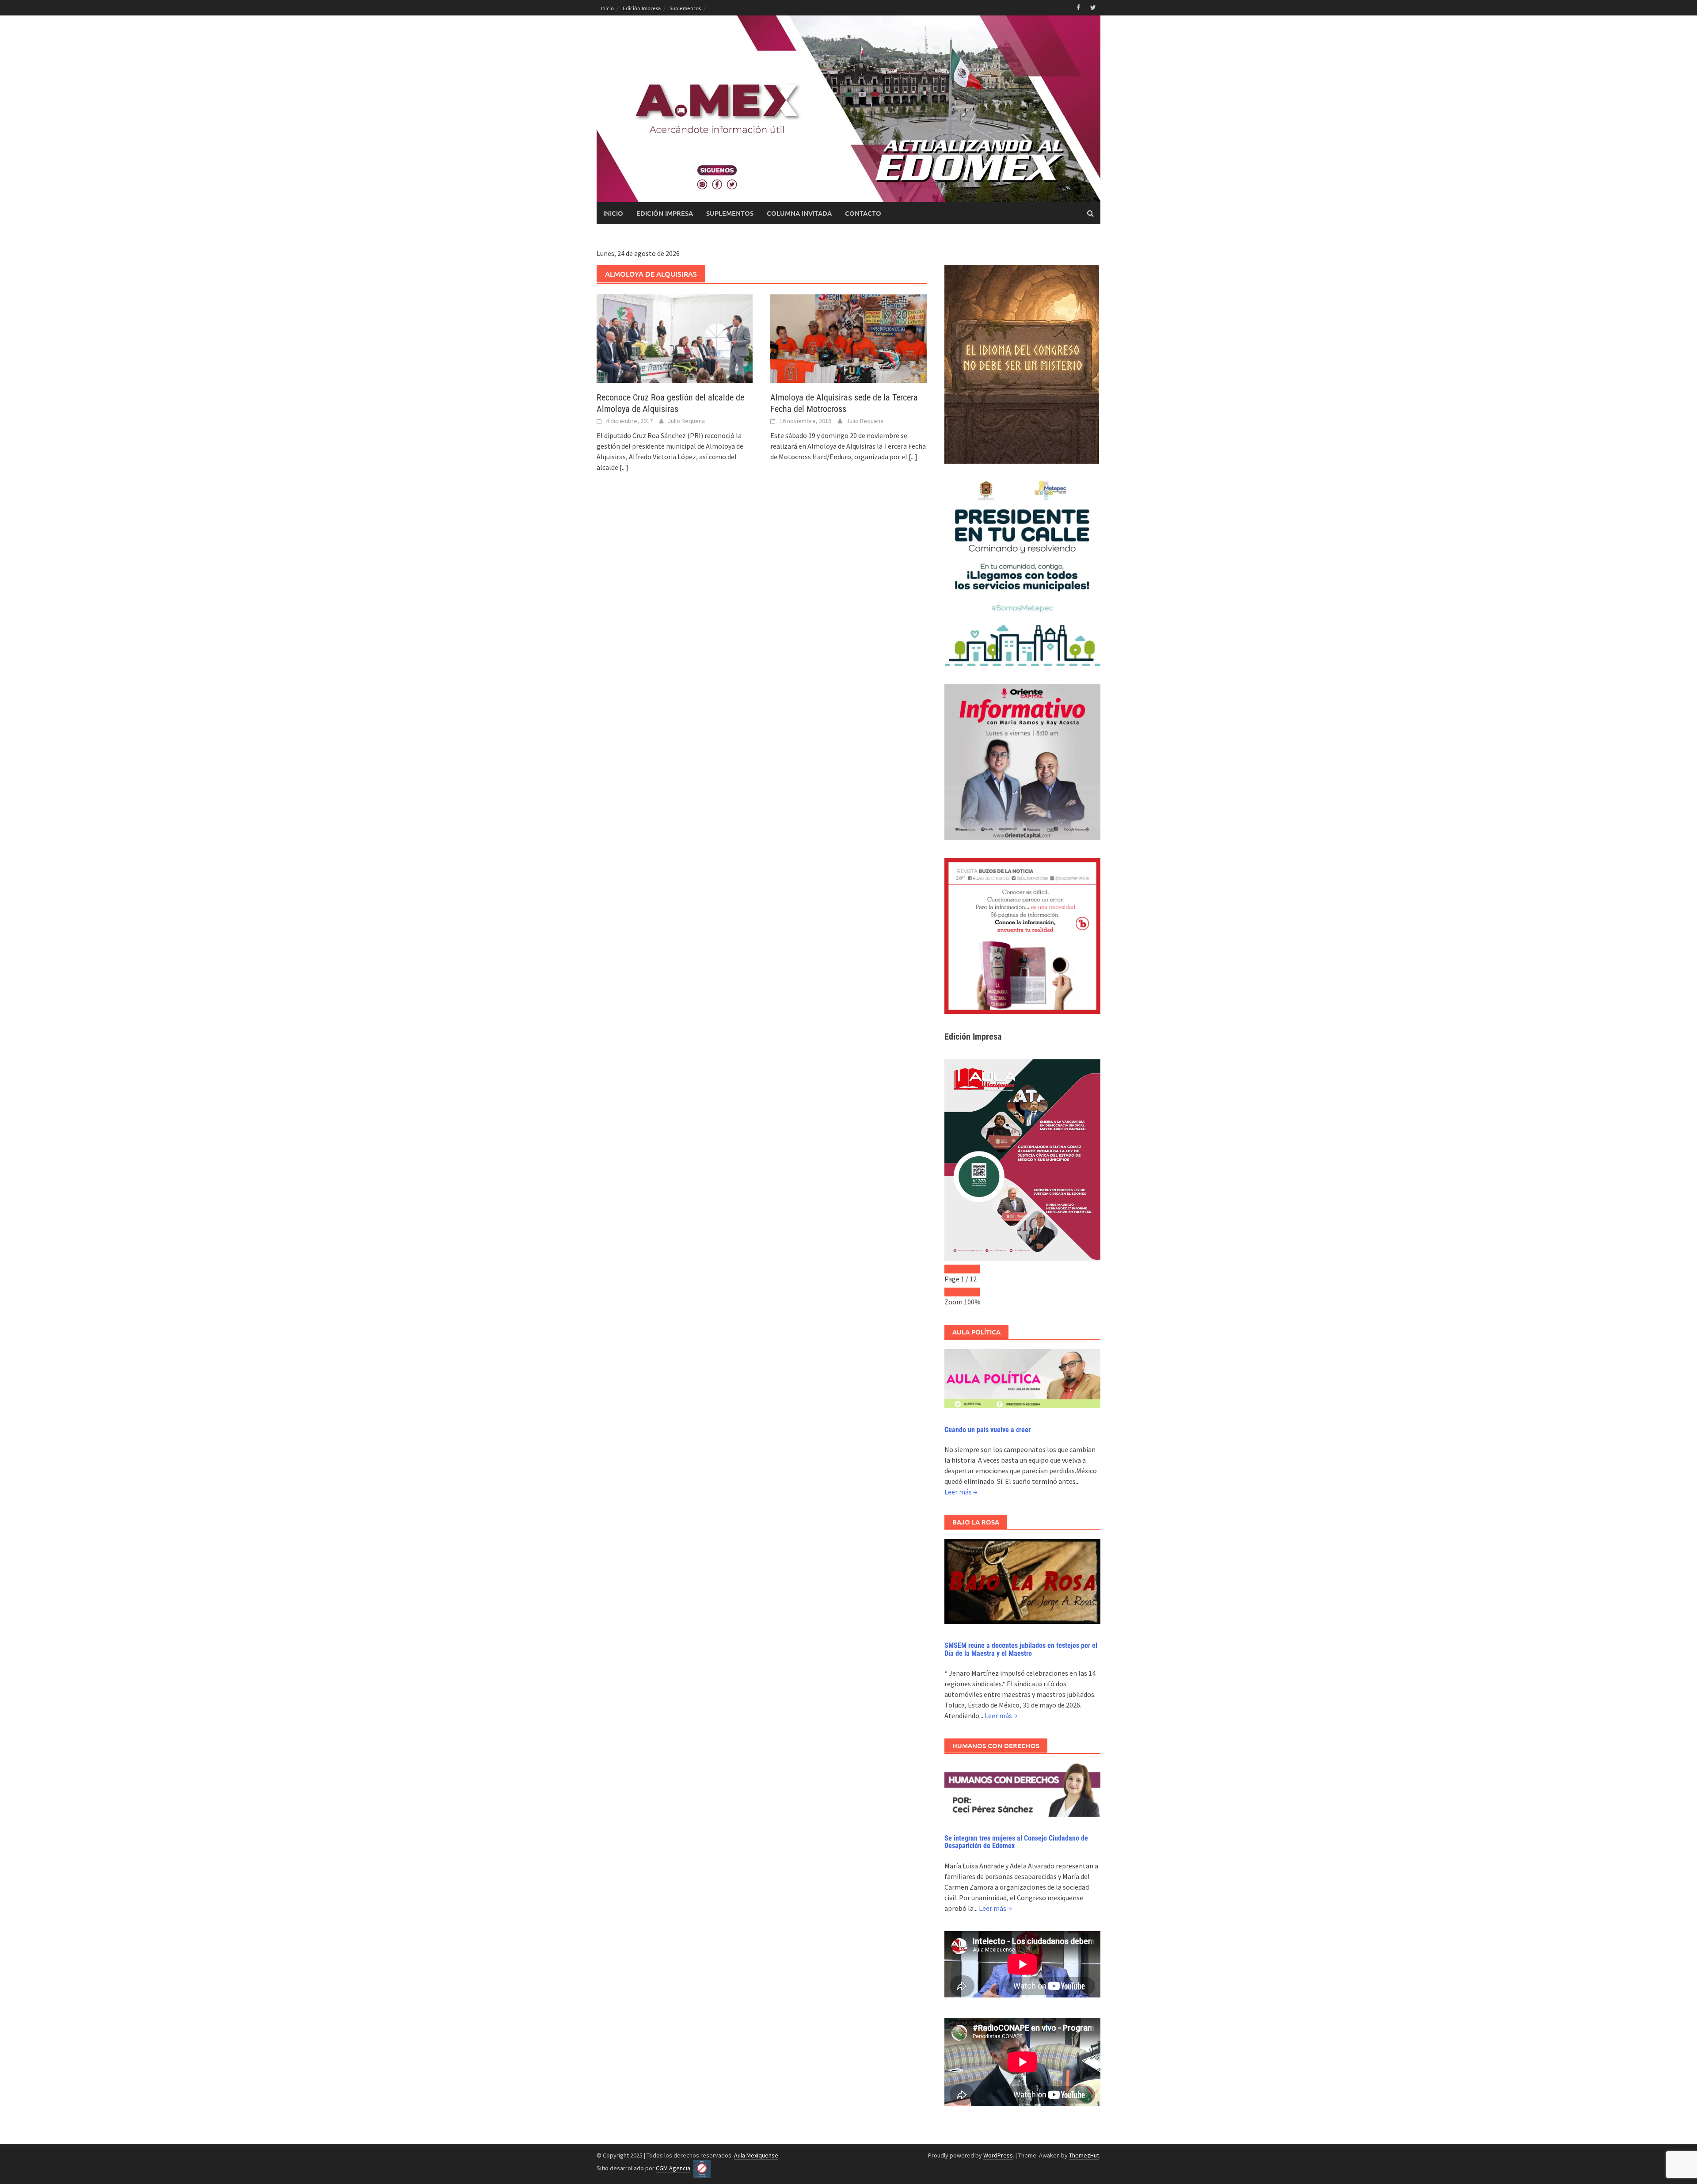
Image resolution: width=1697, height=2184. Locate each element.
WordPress (998, 2155)
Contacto (863, 213)
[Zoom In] (971, 1292)
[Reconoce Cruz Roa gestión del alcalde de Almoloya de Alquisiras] (675, 338)
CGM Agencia (673, 2168)
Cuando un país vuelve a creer (987, 1430)
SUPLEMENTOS (730, 213)
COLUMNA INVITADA (799, 213)
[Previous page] (953, 1269)
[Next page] (971, 1269)
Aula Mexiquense (756, 2155)
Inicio (607, 8)
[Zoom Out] (953, 1292)
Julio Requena (686, 421)
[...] (624, 467)
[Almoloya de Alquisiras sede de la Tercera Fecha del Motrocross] (848, 338)
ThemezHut (1084, 2155)
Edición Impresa (642, 8)
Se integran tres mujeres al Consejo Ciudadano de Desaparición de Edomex (1016, 1842)
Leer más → (961, 1492)
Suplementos (685, 8)
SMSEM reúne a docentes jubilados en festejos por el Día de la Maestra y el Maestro (1021, 1649)
